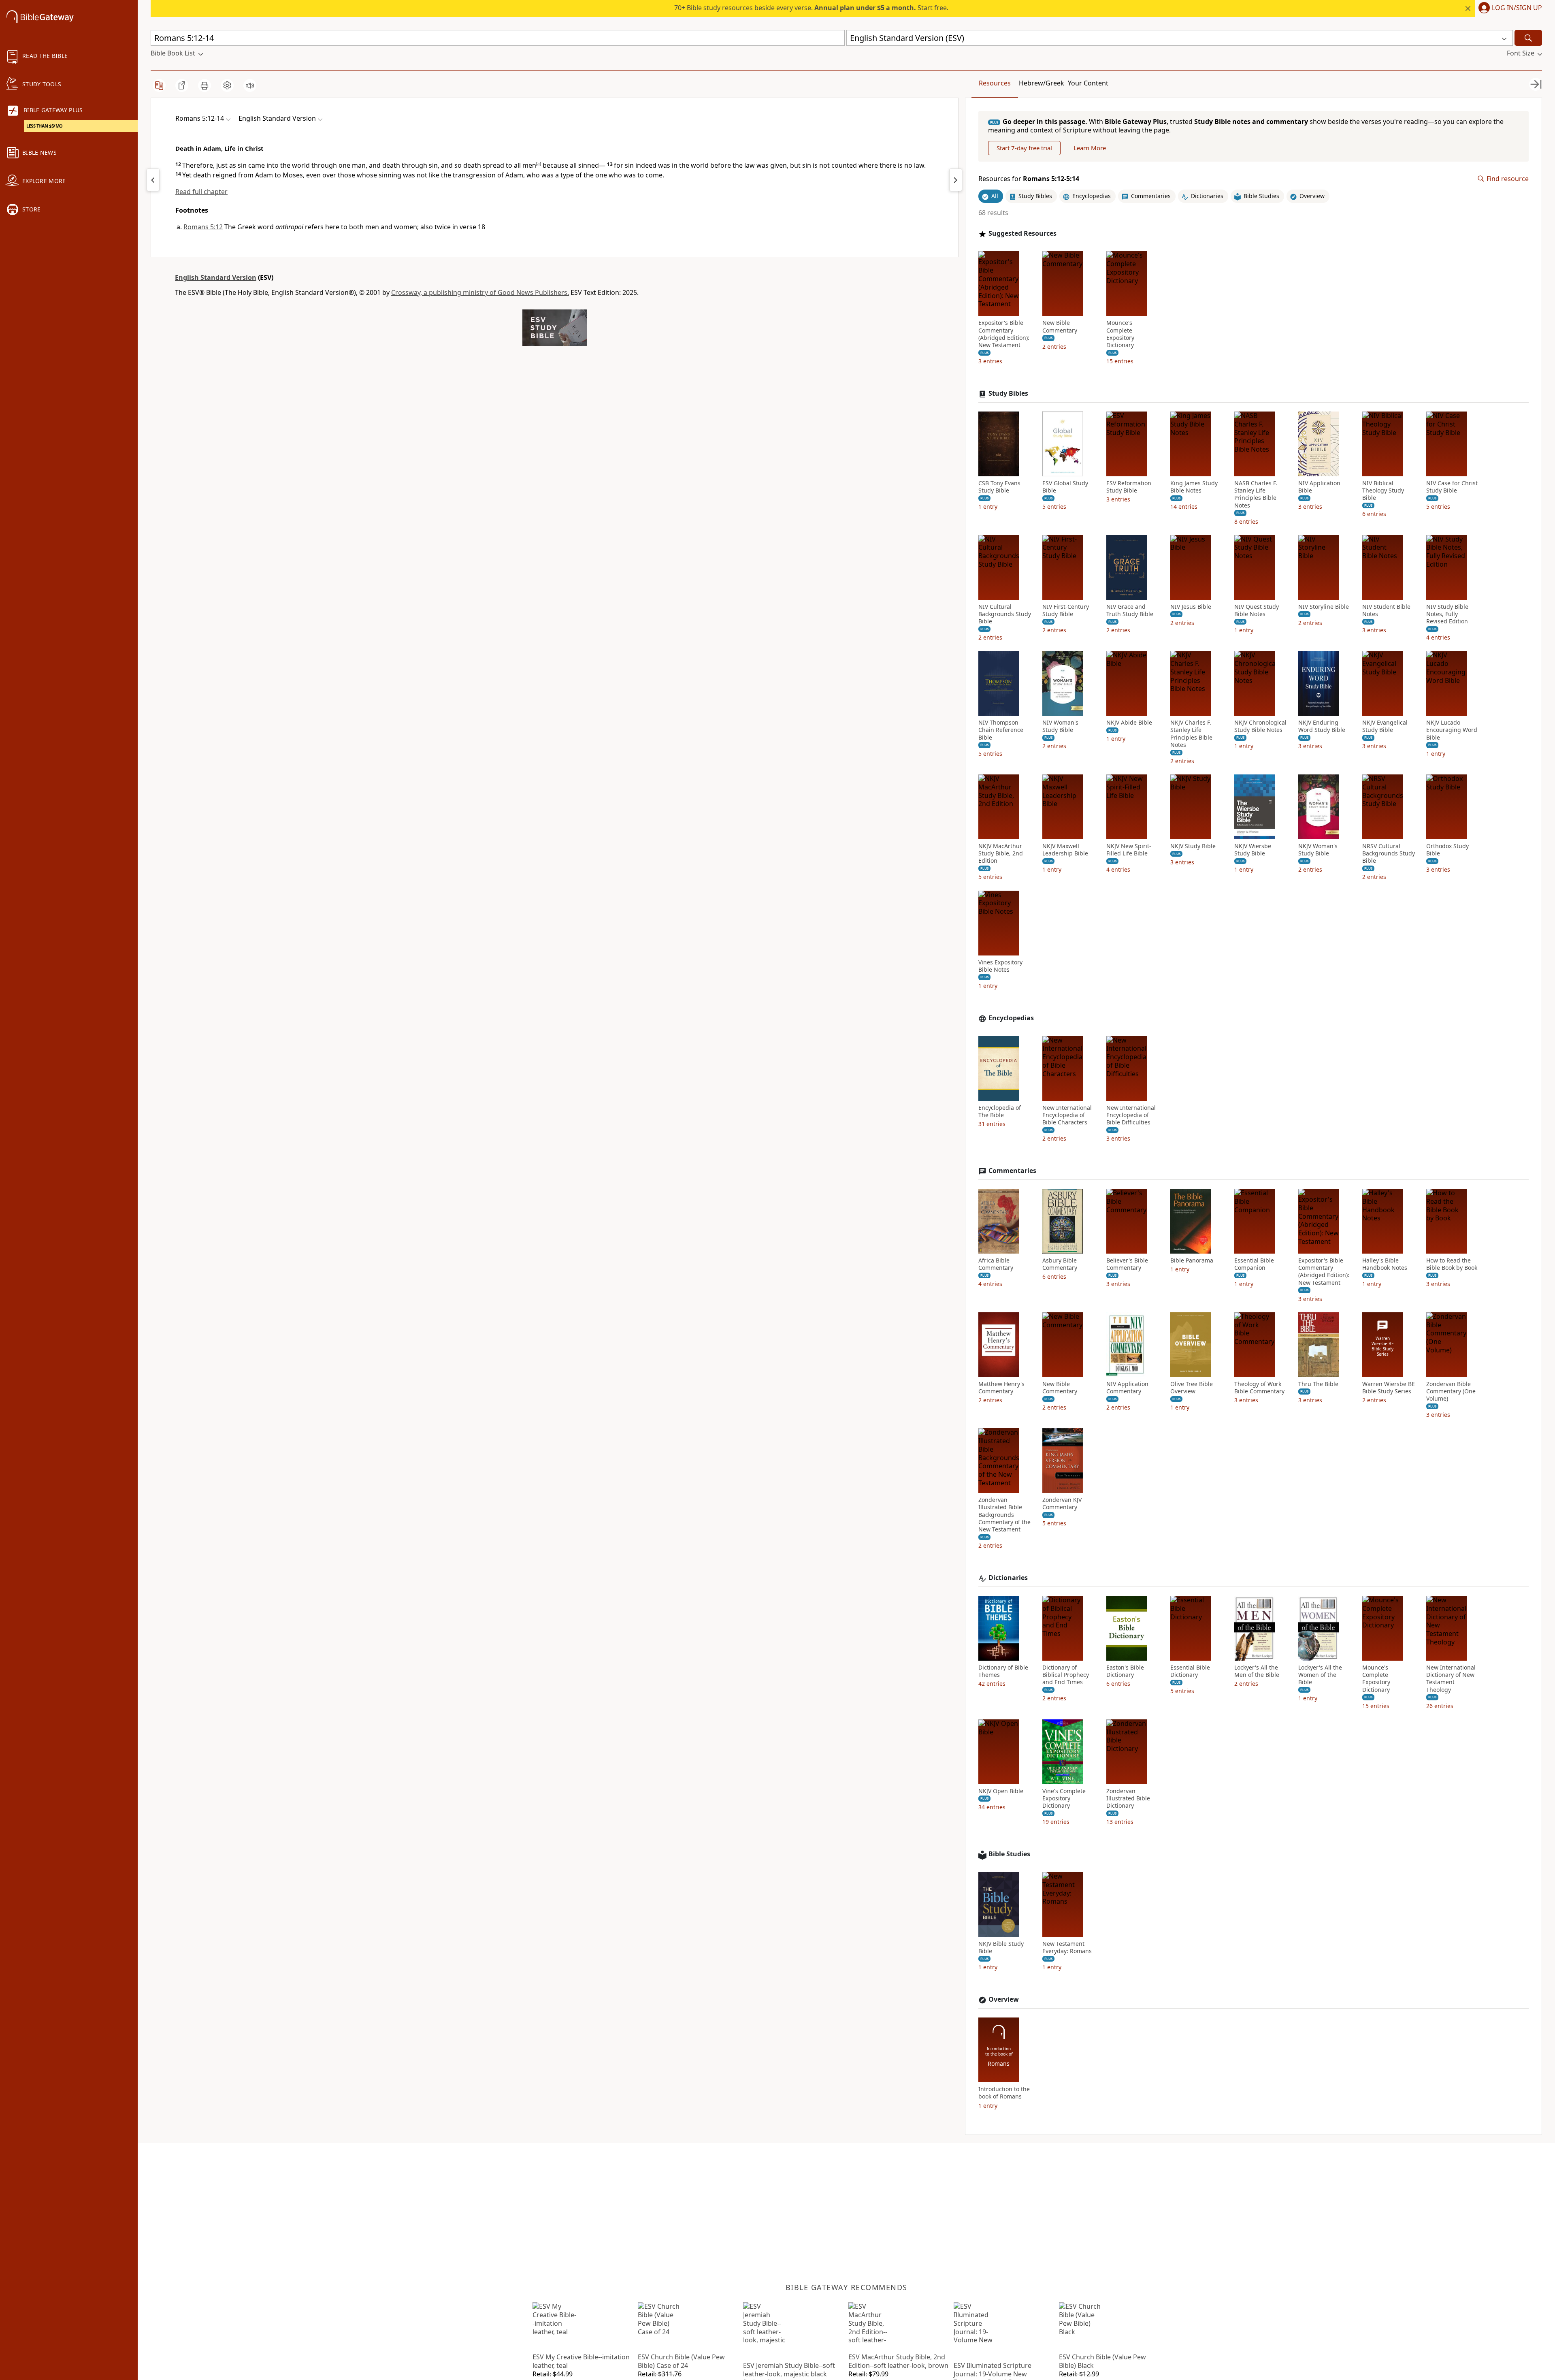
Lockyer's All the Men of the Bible (1257, 1671)
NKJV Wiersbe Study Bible (1253, 850)
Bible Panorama (1192, 1260)
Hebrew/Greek (1042, 83)
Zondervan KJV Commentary (1062, 1503)
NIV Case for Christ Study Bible (1452, 487)
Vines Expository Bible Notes (1000, 966)
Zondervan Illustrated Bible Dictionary (1128, 1798)
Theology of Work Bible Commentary (1259, 1388)
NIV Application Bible (1319, 487)
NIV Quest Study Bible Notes (1257, 610)
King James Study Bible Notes (1194, 487)
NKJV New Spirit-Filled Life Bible (1129, 850)
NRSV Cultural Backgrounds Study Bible (1389, 853)
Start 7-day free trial (1024, 148)
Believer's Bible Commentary (1127, 1264)
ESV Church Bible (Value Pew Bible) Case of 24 (681, 2361)
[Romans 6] (956, 180)
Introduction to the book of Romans (1004, 2093)
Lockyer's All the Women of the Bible (1320, 1675)
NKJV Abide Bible (1129, 723)
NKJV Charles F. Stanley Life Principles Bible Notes (1191, 734)
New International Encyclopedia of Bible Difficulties (1131, 1115)
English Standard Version (216, 277)
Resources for (1029, 179)
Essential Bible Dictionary (1190, 1671)
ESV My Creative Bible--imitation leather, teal (581, 2361)
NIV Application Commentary (1127, 1388)
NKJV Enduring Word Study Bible (1322, 726)
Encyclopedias (1011, 1018)
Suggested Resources (1022, 234)
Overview (1004, 1999)
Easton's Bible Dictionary (1125, 1671)
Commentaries (1012, 1171)
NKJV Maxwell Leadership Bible (1065, 850)
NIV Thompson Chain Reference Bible (1001, 730)
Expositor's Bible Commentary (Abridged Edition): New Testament (1004, 334)
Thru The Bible (1318, 1384)
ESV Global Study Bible (1065, 487)
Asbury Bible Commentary (1060, 1264)
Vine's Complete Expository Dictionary (1064, 1798)
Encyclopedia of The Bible (1000, 1111)
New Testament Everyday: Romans (1067, 1947)
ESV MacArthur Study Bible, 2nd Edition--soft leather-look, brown (898, 2361)
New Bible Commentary (1060, 326)
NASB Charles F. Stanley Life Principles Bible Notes (1256, 494)
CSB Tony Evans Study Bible (999, 487)
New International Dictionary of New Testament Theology (1451, 1679)
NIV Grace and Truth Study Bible (1130, 610)
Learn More (1090, 148)
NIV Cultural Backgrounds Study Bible (1005, 614)
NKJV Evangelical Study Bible (1385, 726)
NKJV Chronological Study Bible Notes (1260, 726)
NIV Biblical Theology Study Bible (1383, 491)
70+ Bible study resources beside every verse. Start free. (811, 8)
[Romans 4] (153, 180)
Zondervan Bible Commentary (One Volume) (1451, 1391)
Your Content (1088, 83)
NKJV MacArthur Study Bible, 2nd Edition (1001, 853)
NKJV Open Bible (1001, 1791)
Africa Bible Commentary (996, 1264)
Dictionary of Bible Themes (1003, 1671)
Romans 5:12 (203, 227)
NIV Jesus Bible (1191, 607)
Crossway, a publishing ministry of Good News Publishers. (480, 292)
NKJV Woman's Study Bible (1318, 850)
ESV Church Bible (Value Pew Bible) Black (1102, 2361)
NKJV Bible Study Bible (1001, 1947)
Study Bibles (1008, 393)
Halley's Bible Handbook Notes (1385, 1264)
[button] (1509, 9)
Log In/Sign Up (1517, 8)
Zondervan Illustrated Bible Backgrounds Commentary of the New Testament (1004, 1515)
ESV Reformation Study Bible (1129, 487)
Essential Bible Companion (1254, 1264)
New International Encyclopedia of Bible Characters (1067, 1115)
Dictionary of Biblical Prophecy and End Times (1066, 1675)
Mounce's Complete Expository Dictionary (1120, 334)
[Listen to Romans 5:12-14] (250, 85)
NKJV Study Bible (1193, 846)
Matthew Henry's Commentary (1001, 1388)
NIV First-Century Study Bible (1066, 610)
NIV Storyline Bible (1324, 607)
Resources (995, 83)
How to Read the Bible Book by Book (1452, 1264)
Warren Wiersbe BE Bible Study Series (1389, 1388)
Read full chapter (201, 192)
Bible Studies (1009, 1854)
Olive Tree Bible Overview (1192, 1388)
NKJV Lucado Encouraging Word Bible (1452, 730)
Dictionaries (1008, 1578)
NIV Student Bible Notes (1386, 610)
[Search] (1528, 38)
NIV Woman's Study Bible (1060, 726)
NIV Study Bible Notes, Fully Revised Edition (1447, 614)
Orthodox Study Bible (1447, 850)
